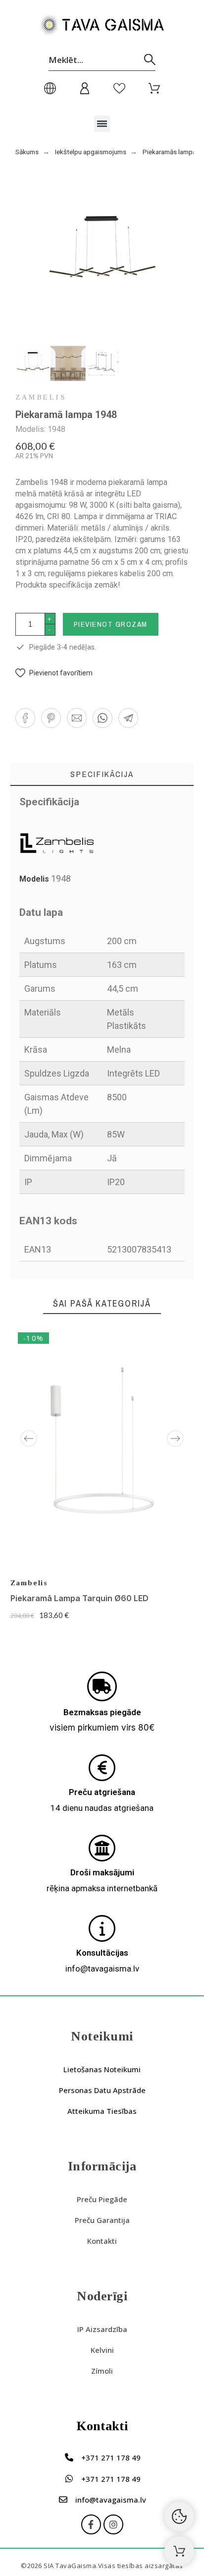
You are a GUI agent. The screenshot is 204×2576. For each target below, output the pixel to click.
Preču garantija (102, 2220)
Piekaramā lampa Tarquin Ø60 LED (79, 1598)
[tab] (102, 774)
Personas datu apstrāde (102, 2090)
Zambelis (41, 398)
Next (175, 1438)
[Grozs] (179, 2551)
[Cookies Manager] (179, 2516)
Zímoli (102, 2371)
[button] (102, 124)
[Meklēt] (150, 60)
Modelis (35, 879)
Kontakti (102, 2241)
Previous (29, 1438)
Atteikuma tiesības (102, 2111)
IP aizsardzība (102, 2329)
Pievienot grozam (111, 624)
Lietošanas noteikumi (102, 2069)
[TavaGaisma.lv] (102, 27)
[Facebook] (91, 2524)
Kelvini (102, 2350)
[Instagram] (113, 2524)
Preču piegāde (102, 2199)
